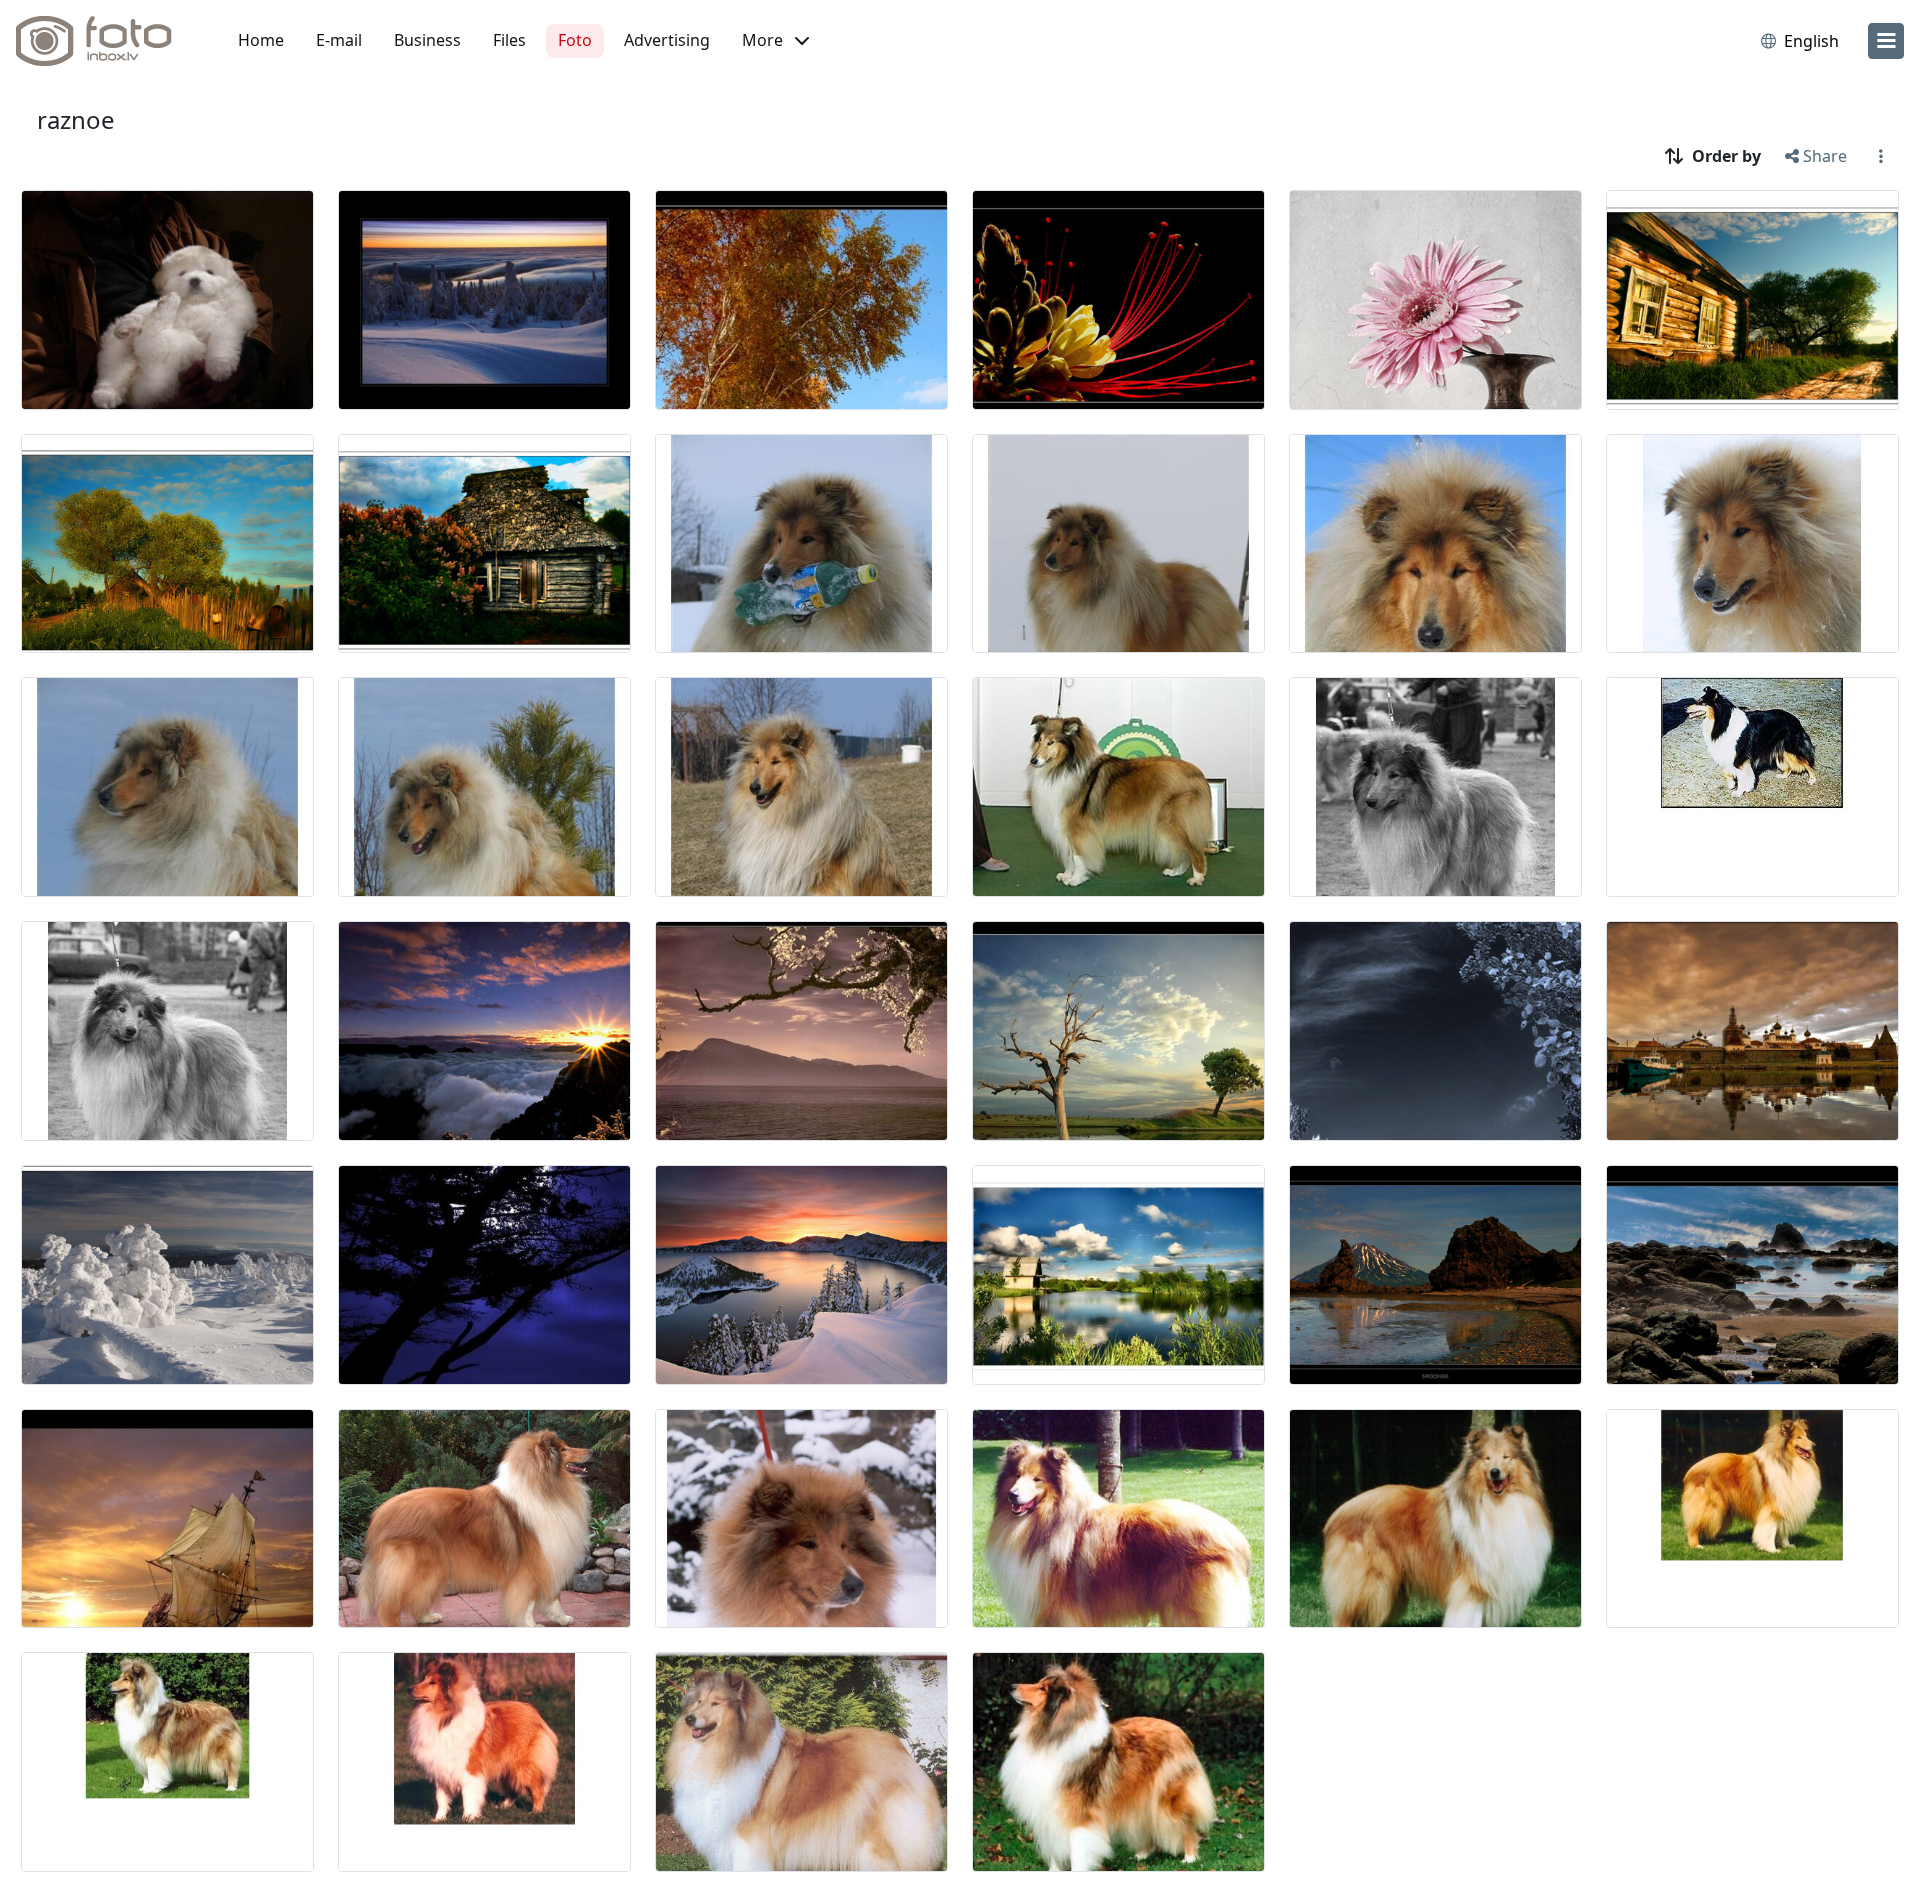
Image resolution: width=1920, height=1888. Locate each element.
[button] (775, 41)
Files (509, 40)
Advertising (667, 40)
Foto (575, 40)
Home (261, 40)
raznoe (76, 119)
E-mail (339, 40)
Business (427, 40)
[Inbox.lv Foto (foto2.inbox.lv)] (105, 41)
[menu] (1886, 41)
